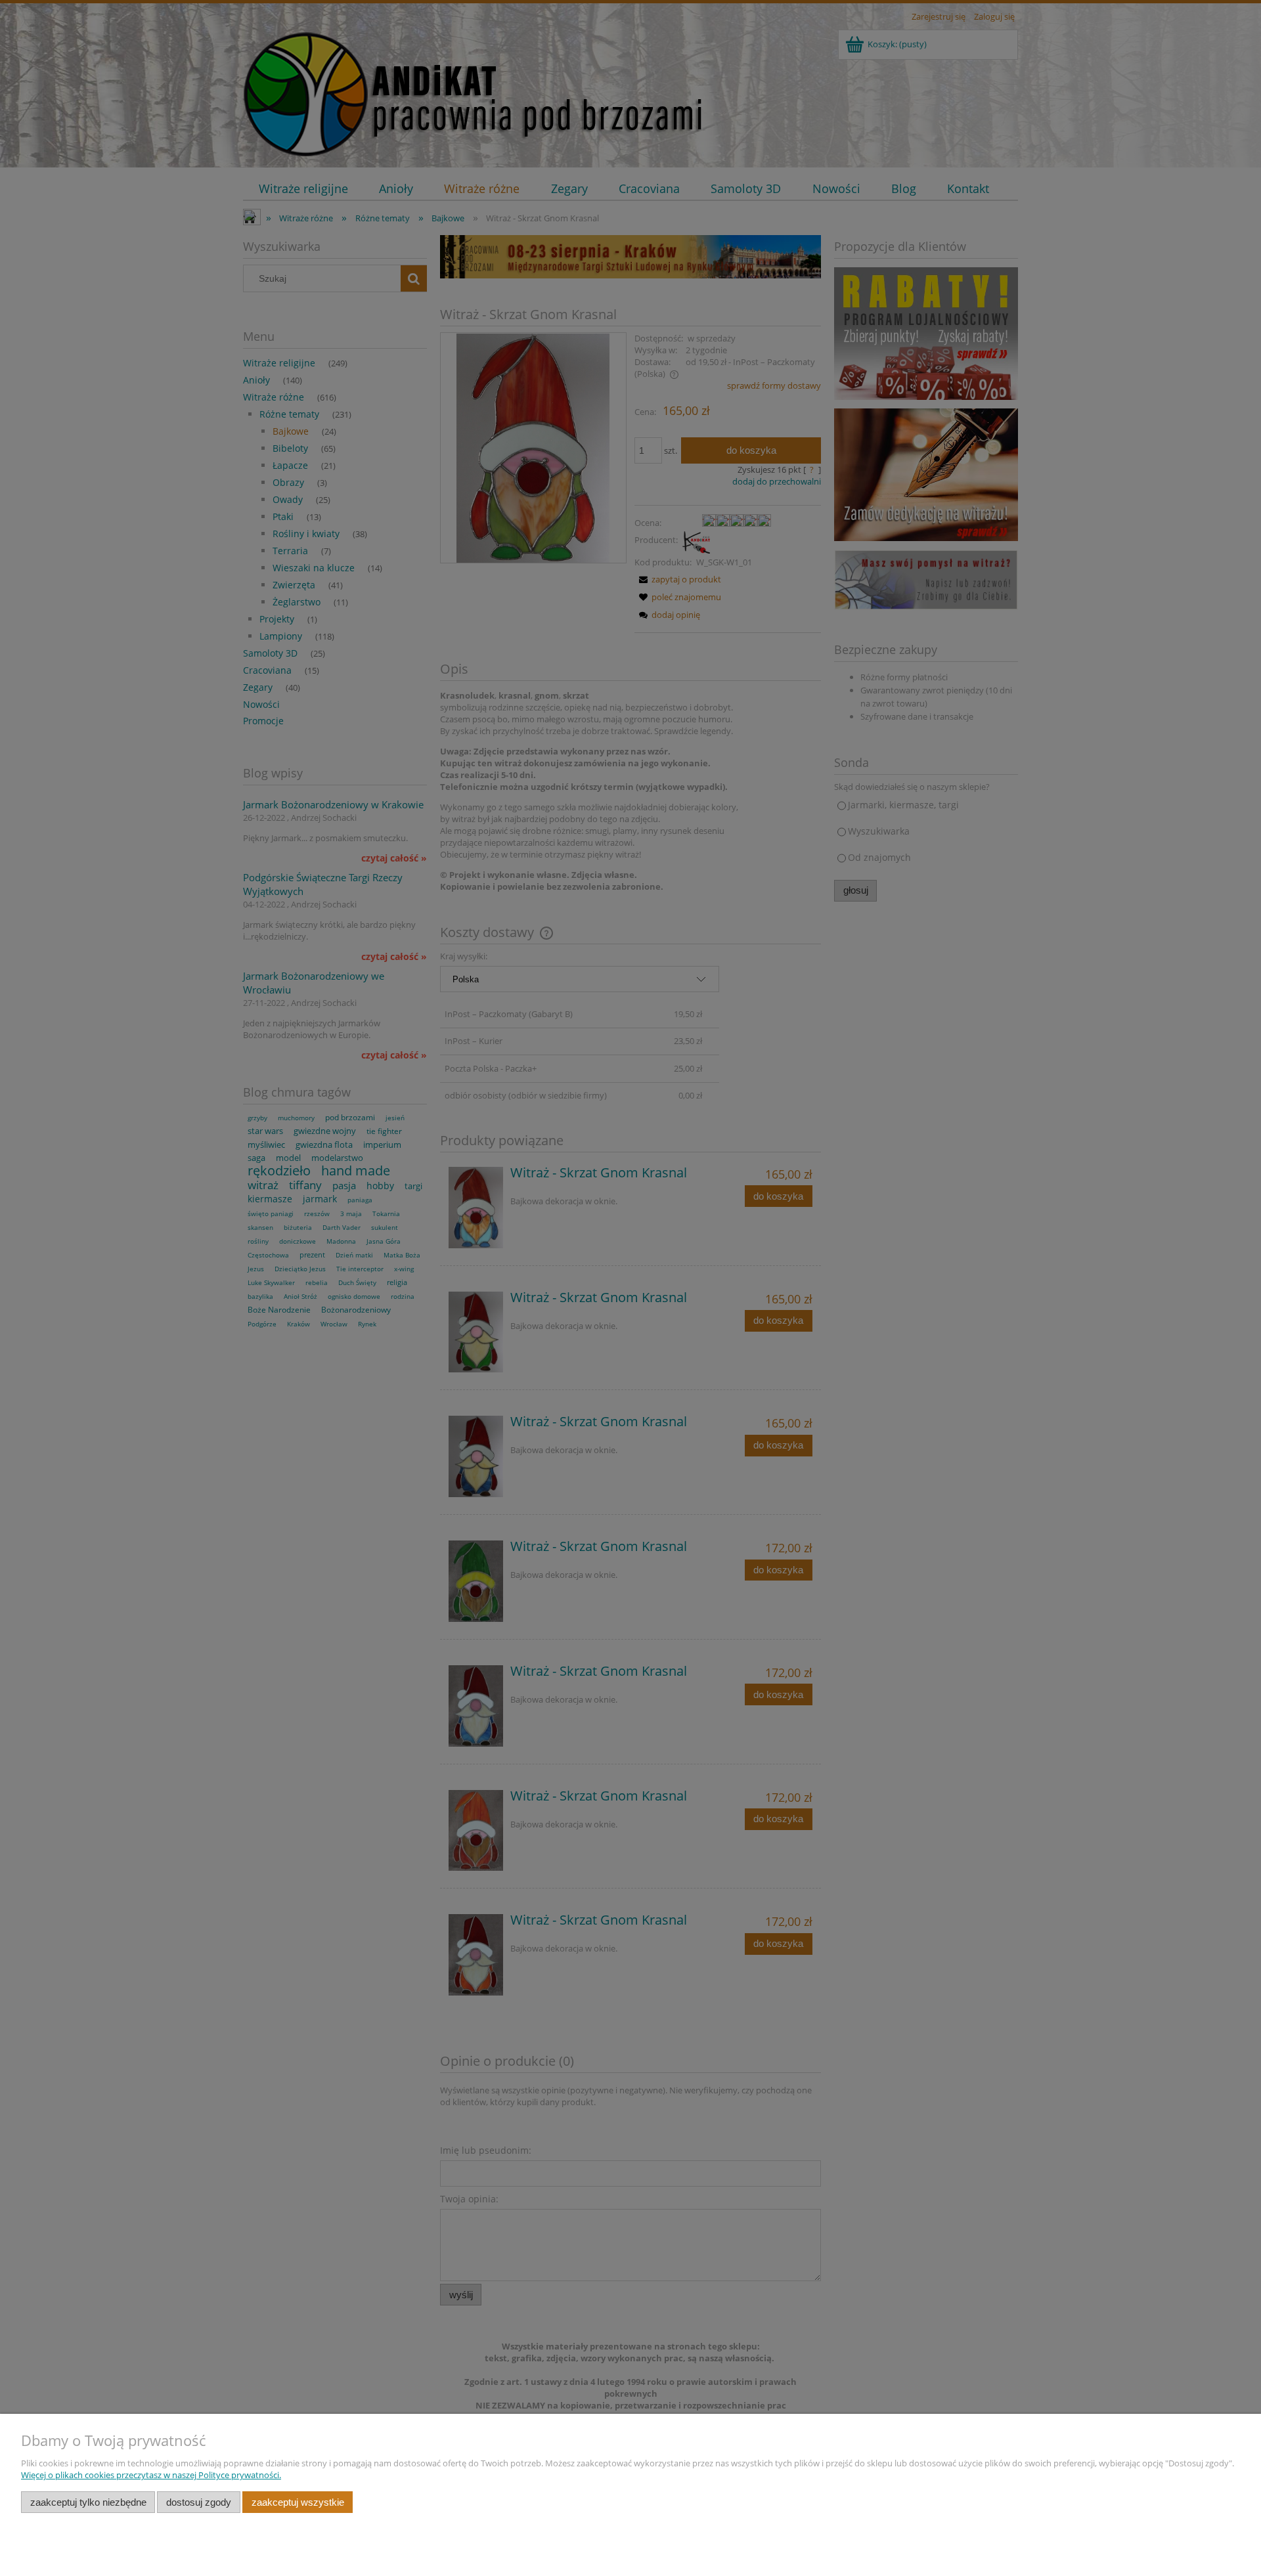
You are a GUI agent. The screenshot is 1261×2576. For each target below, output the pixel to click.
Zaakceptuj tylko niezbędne (88, 2502)
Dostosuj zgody (199, 2502)
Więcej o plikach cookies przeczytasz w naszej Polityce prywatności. (151, 2475)
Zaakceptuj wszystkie (298, 2502)
